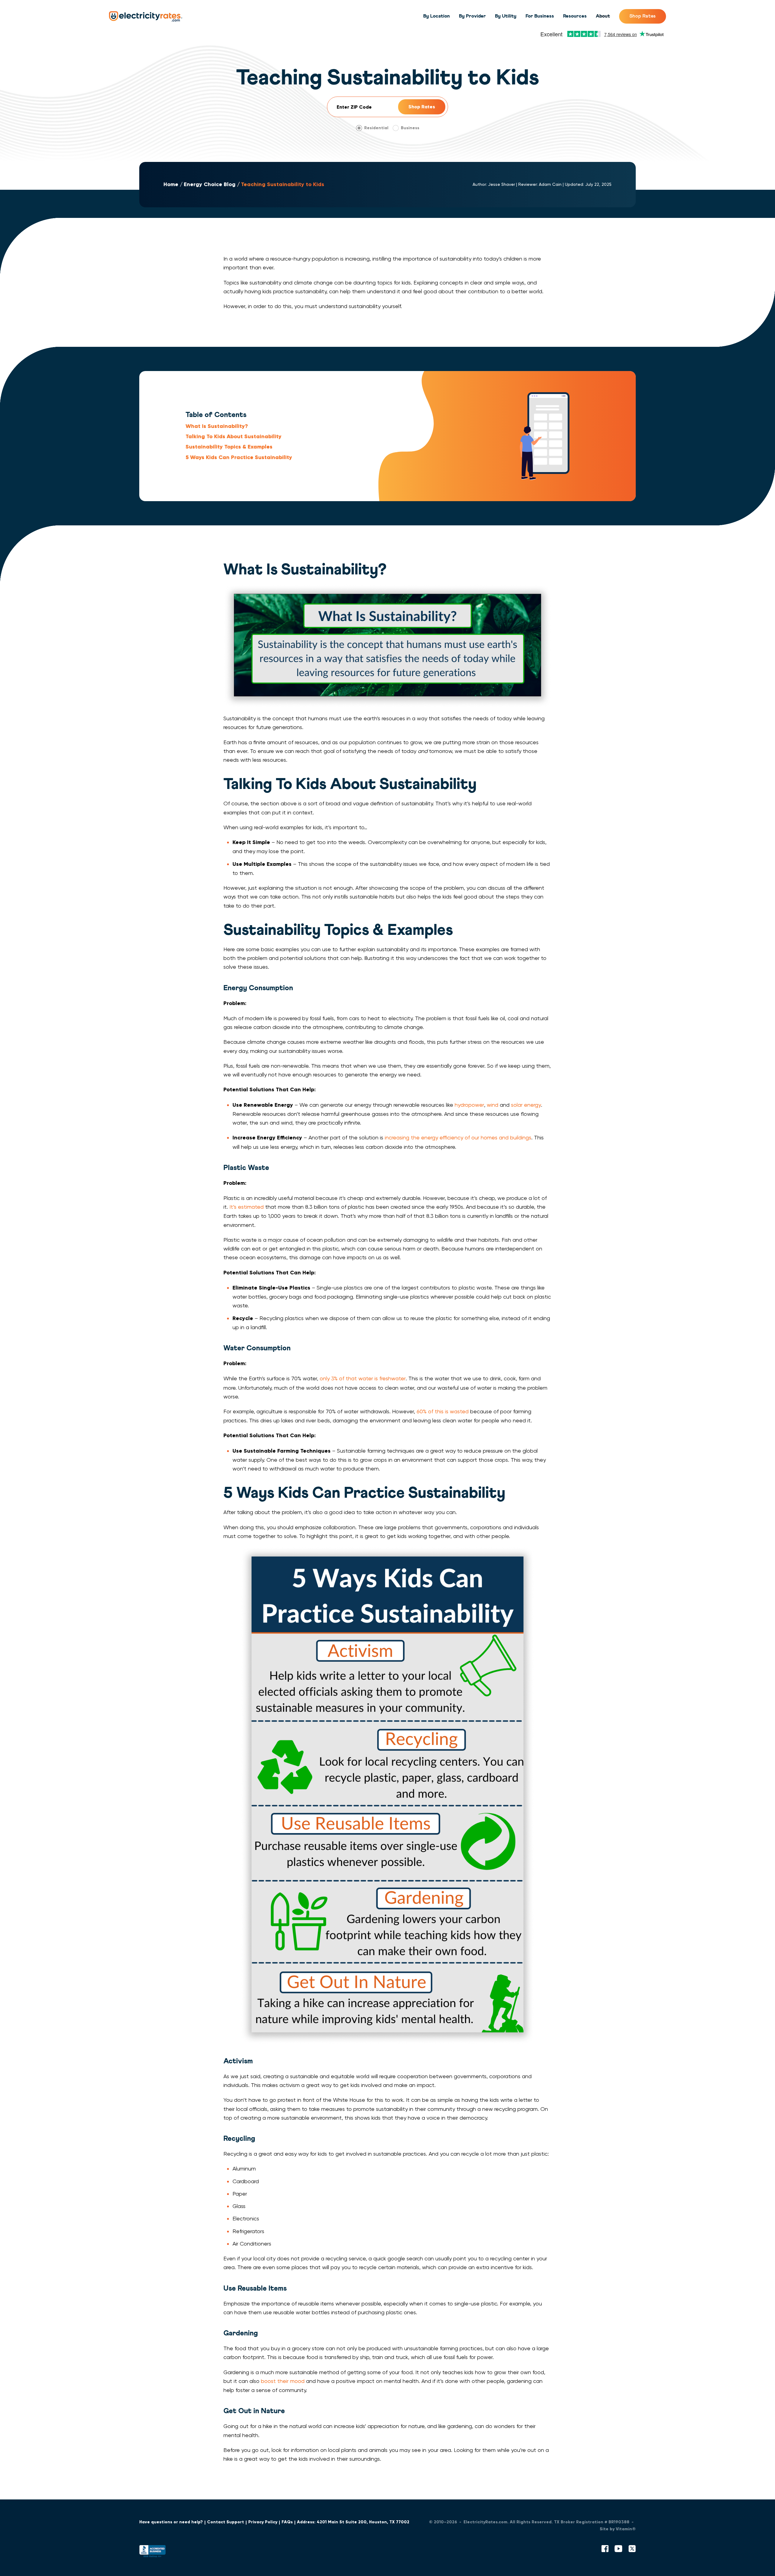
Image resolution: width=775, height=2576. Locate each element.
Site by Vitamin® (618, 2529)
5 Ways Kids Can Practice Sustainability (239, 457)
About (603, 16)
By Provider (472, 16)
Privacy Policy (263, 2522)
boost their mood (283, 2381)
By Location (437, 16)
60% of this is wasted (443, 1411)
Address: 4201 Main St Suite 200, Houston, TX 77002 (353, 2522)
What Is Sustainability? (217, 426)
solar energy (526, 1105)
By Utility (506, 16)
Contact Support (226, 2522)
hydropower (469, 1105)
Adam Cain (550, 184)
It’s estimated (247, 1207)
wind (493, 1105)
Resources (575, 16)
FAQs (287, 2522)
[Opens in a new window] (153, 2553)
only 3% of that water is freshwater (363, 1378)
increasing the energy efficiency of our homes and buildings (458, 1137)
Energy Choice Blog (210, 184)
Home (171, 184)
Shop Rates (643, 16)
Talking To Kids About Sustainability (234, 436)
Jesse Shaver (501, 184)
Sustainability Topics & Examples (229, 447)
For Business (540, 16)
